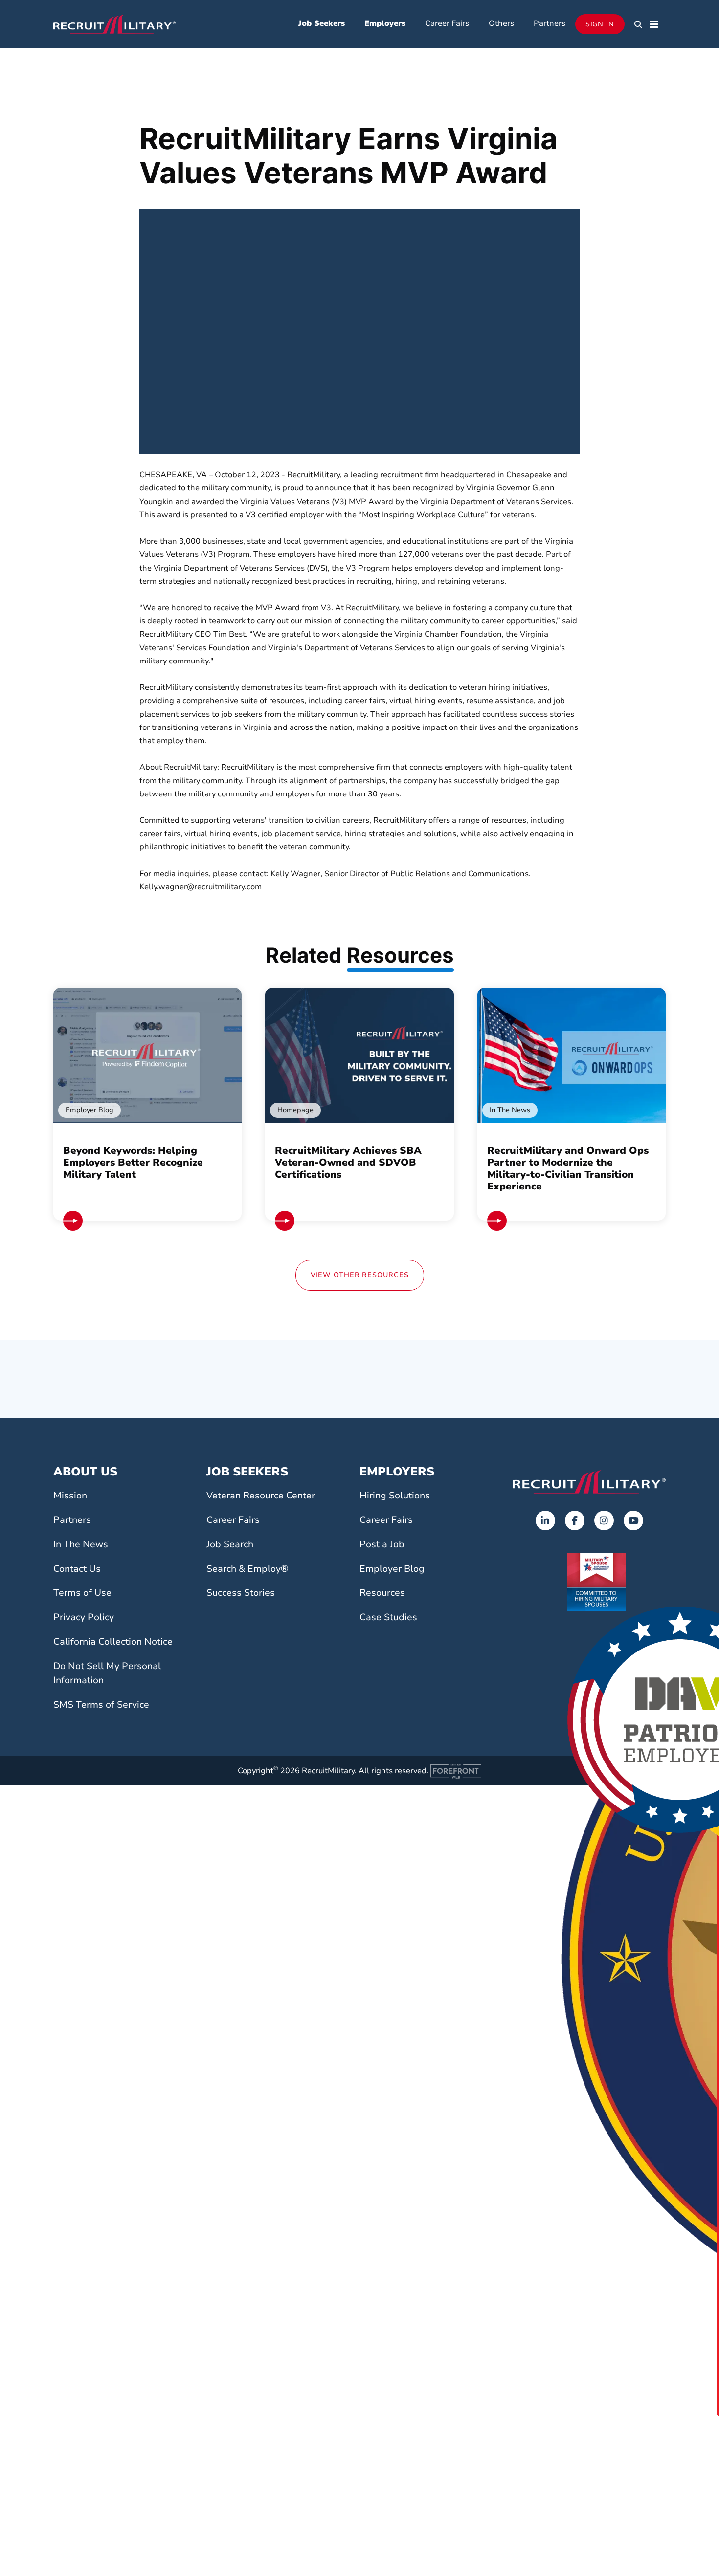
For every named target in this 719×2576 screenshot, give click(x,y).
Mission (70, 1496)
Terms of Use (82, 1593)
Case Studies (388, 1617)
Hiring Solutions (395, 1496)
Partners (550, 23)
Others (501, 23)
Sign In (600, 24)
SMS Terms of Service (101, 1705)
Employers (385, 23)
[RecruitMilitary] (114, 23)
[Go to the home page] (589, 1482)
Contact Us (77, 1569)
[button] (638, 24)
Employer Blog (392, 1569)
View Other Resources (360, 1275)
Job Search (230, 1544)
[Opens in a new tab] (545, 1520)
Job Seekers (322, 23)
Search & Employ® (247, 1569)
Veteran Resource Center (261, 1496)
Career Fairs (447, 23)
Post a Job (382, 1544)
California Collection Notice (113, 1642)
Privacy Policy (84, 1617)
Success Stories (241, 1593)
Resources (382, 1593)
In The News (81, 1544)
